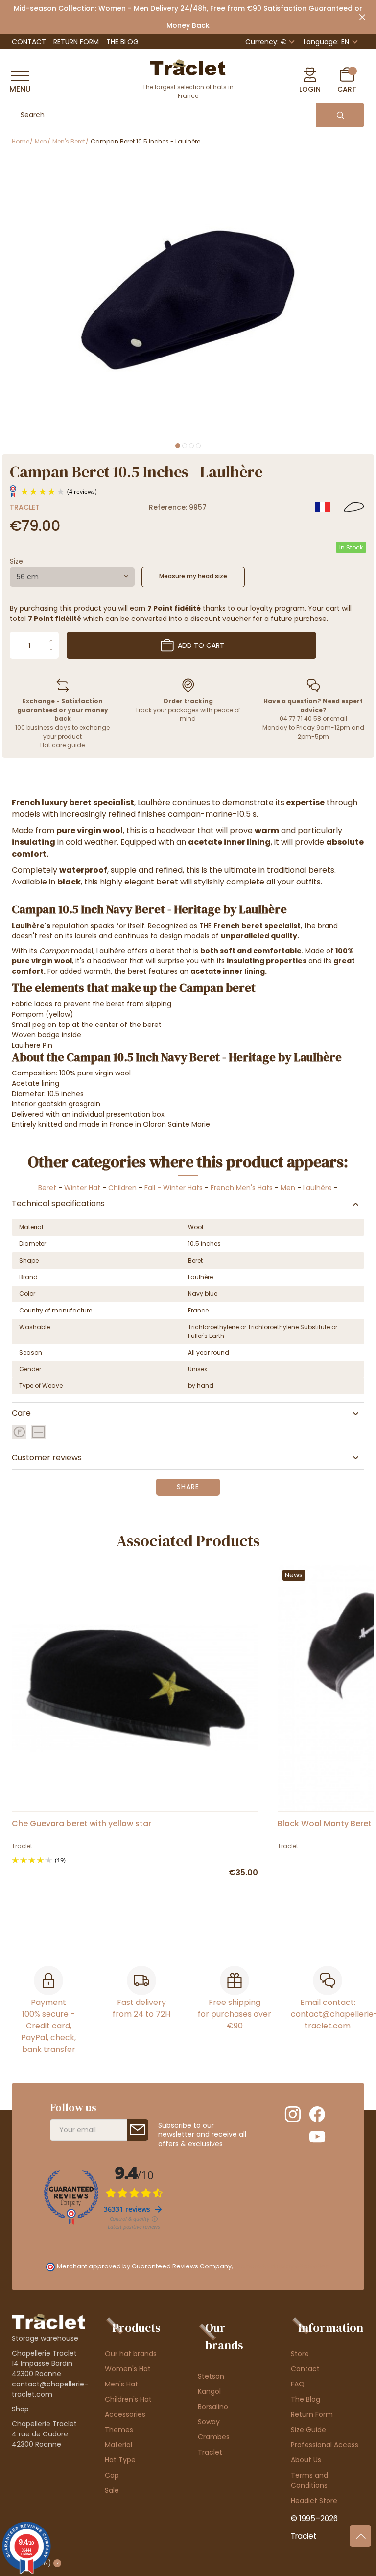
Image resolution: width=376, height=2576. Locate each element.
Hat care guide (62, 745)
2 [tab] (185, 446)
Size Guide (308, 2430)
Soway (209, 2422)
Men (288, 1188)
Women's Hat (128, 2369)
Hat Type (120, 2460)
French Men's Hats (242, 1188)
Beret (47, 1188)
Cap (112, 2475)
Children (122, 1188)
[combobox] (72, 577)
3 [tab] (191, 446)
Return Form (76, 42)
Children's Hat (128, 2399)
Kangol (209, 2391)
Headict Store (314, 2501)
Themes (119, 2430)
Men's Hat (121, 2384)
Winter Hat (82, 1188)
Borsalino (213, 2407)
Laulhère (317, 1188)
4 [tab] (198, 446)
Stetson (211, 2376)
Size (16, 561)
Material (118, 2445)
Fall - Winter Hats (174, 1188)
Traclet (25, 507)
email (339, 719)
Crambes (214, 2437)
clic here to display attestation (282, 2266)
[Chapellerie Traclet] (188, 67)
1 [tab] (178, 446)
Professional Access (325, 2445)
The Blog (122, 42)
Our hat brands (131, 2354)
